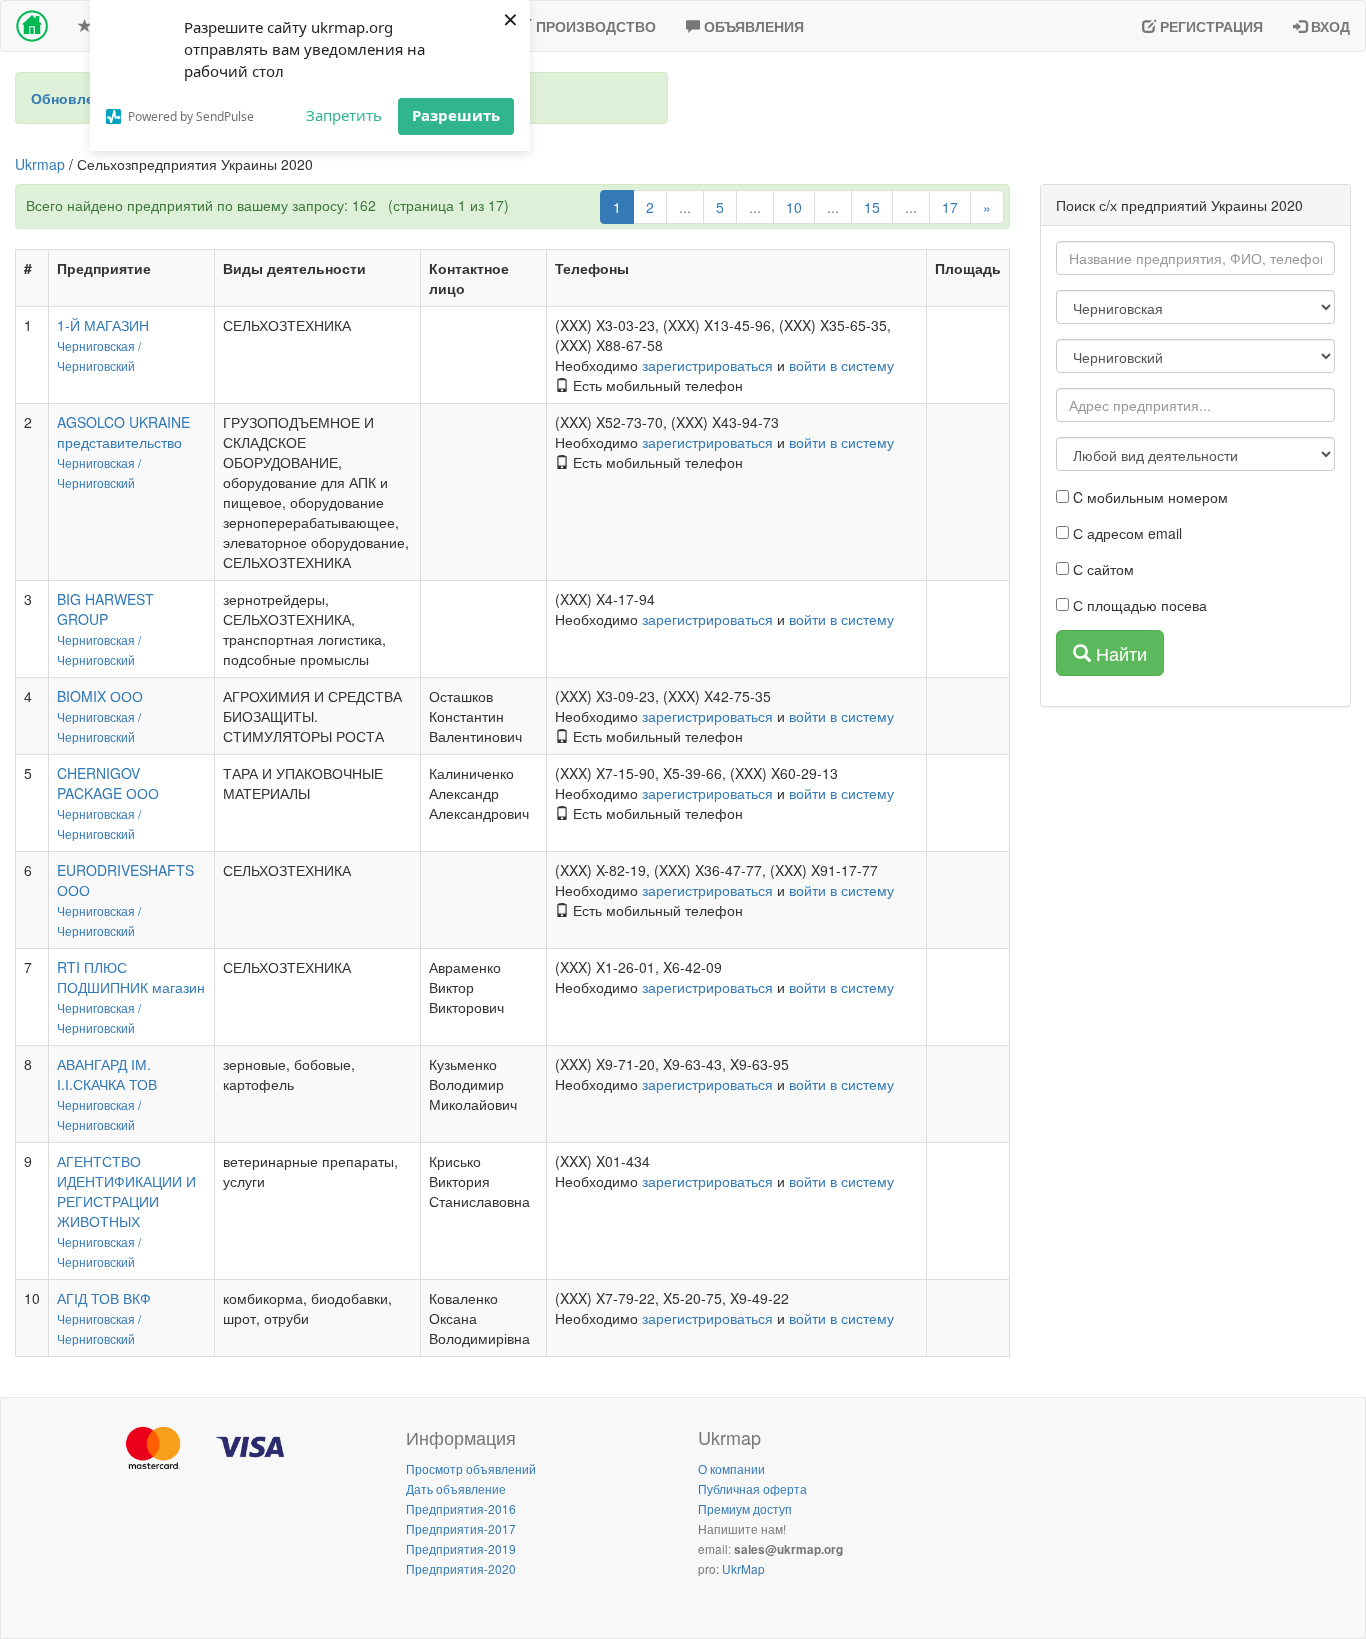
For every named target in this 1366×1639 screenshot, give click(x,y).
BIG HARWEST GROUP (105, 609)
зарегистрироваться (707, 365)
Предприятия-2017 (461, 1528)
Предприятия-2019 (461, 1548)
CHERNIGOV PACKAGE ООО (108, 783)
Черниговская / (99, 345)
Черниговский (96, 365)
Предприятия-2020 (461, 1568)
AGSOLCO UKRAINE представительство (123, 432)
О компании (731, 1468)
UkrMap (743, 1568)
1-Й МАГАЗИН (103, 325)
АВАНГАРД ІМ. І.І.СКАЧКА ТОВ (107, 1074)
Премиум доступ (745, 1508)
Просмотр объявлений (471, 1468)
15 (872, 207)
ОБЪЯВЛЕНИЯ (752, 26)
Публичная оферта (752, 1488)
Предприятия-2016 (461, 1508)
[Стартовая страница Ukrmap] (32, 26)
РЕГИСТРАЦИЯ (1209, 26)
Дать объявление (456, 1488)
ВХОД (1328, 26)
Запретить (344, 115)
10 (794, 207)
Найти (1119, 653)
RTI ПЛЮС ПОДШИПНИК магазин (131, 977)
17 (950, 207)
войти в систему (841, 365)
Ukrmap (40, 164)
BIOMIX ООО (100, 696)
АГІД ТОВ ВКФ (104, 1298)
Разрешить (456, 115)
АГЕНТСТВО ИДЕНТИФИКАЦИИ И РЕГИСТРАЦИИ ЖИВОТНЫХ (126, 1191)
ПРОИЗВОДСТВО (594, 26)
